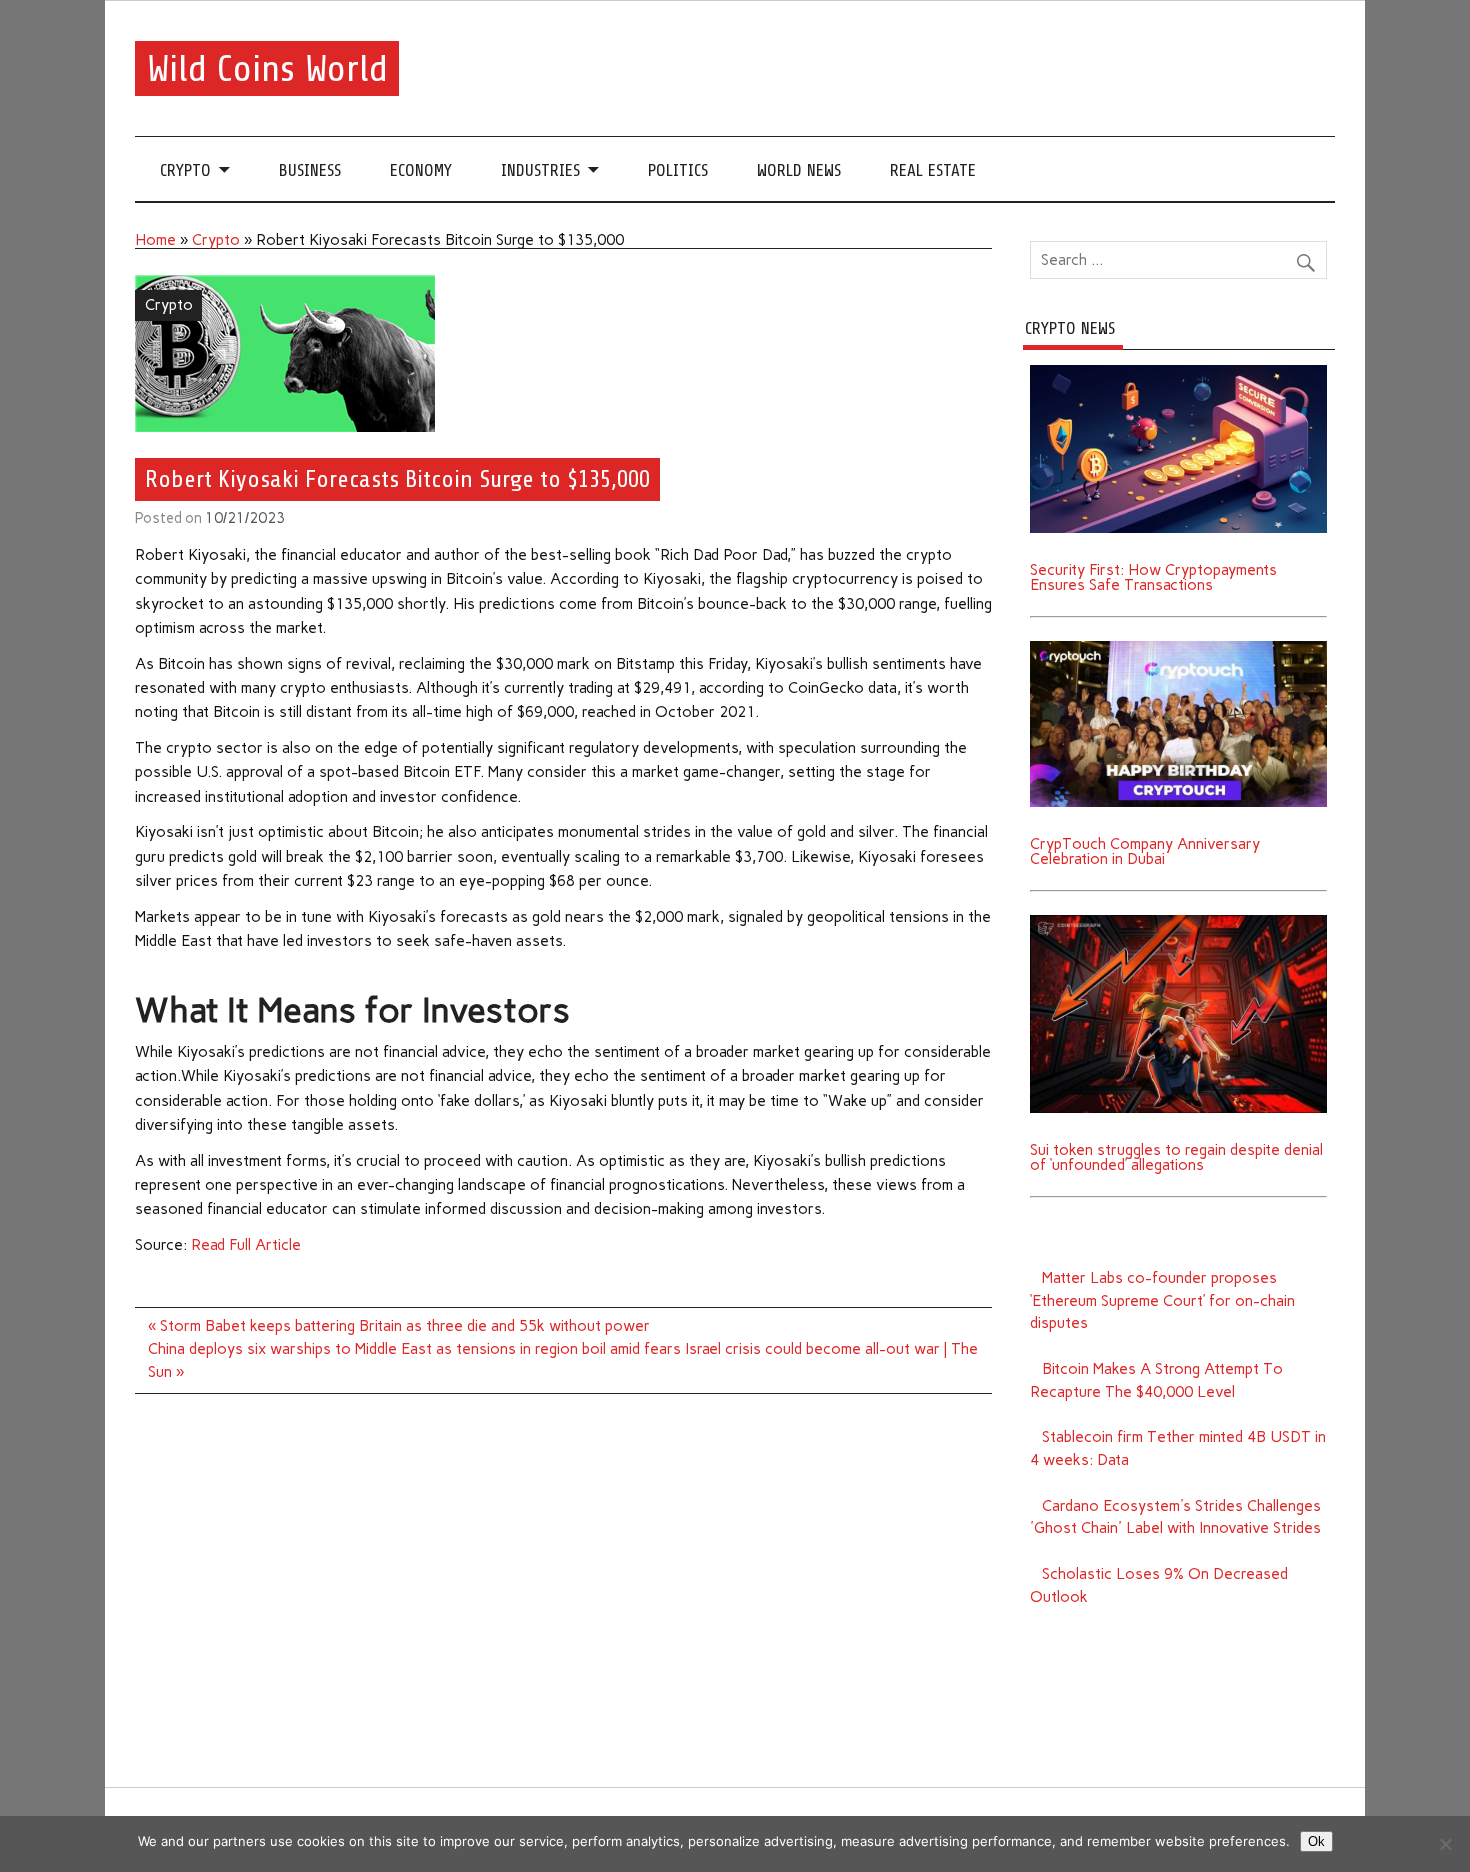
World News (799, 170)
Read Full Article (246, 1245)
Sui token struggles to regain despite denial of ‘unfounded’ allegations (1176, 1157)
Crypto (185, 170)
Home (155, 240)
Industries (540, 170)
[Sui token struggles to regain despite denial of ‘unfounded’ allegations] (1178, 922)
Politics (678, 170)
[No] (1445, 1844)
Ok (1316, 1841)
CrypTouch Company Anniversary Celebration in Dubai (1145, 851)
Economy (421, 170)
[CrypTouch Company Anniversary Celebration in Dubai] (1178, 648)
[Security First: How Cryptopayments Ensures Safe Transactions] (1178, 372)
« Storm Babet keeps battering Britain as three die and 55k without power (399, 1326)
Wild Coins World (267, 68)
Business (310, 170)
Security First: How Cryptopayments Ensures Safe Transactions (1153, 577)
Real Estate (933, 170)
